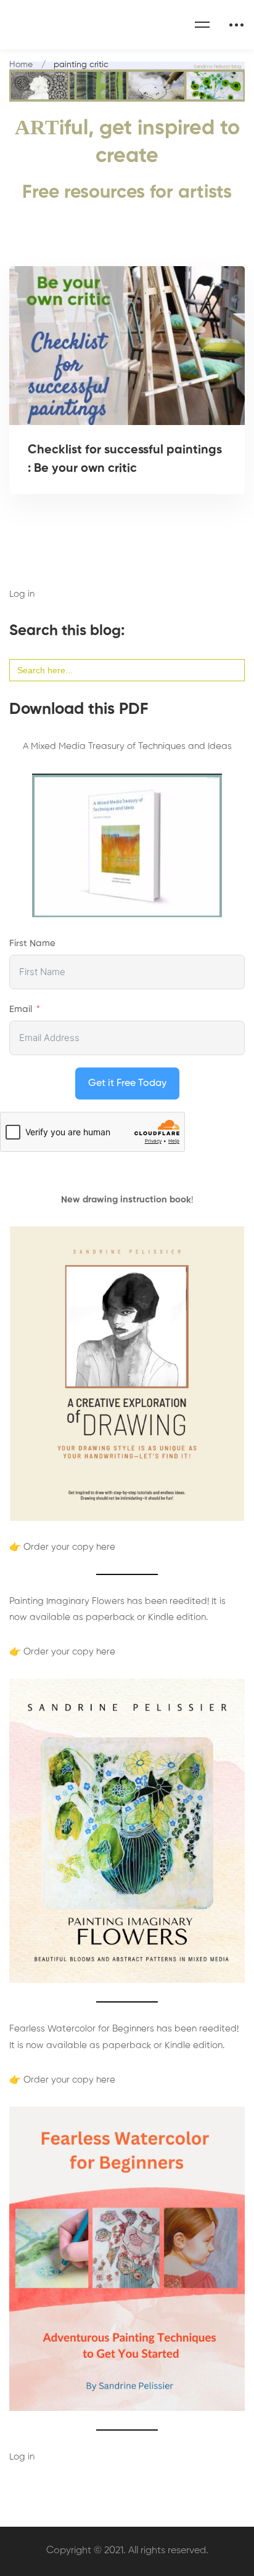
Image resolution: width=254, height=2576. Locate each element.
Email (21, 1009)
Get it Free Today (127, 1083)
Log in (22, 594)
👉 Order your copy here (62, 1547)
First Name (32, 943)
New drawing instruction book (126, 1200)
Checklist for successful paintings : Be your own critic (125, 460)
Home (21, 65)
